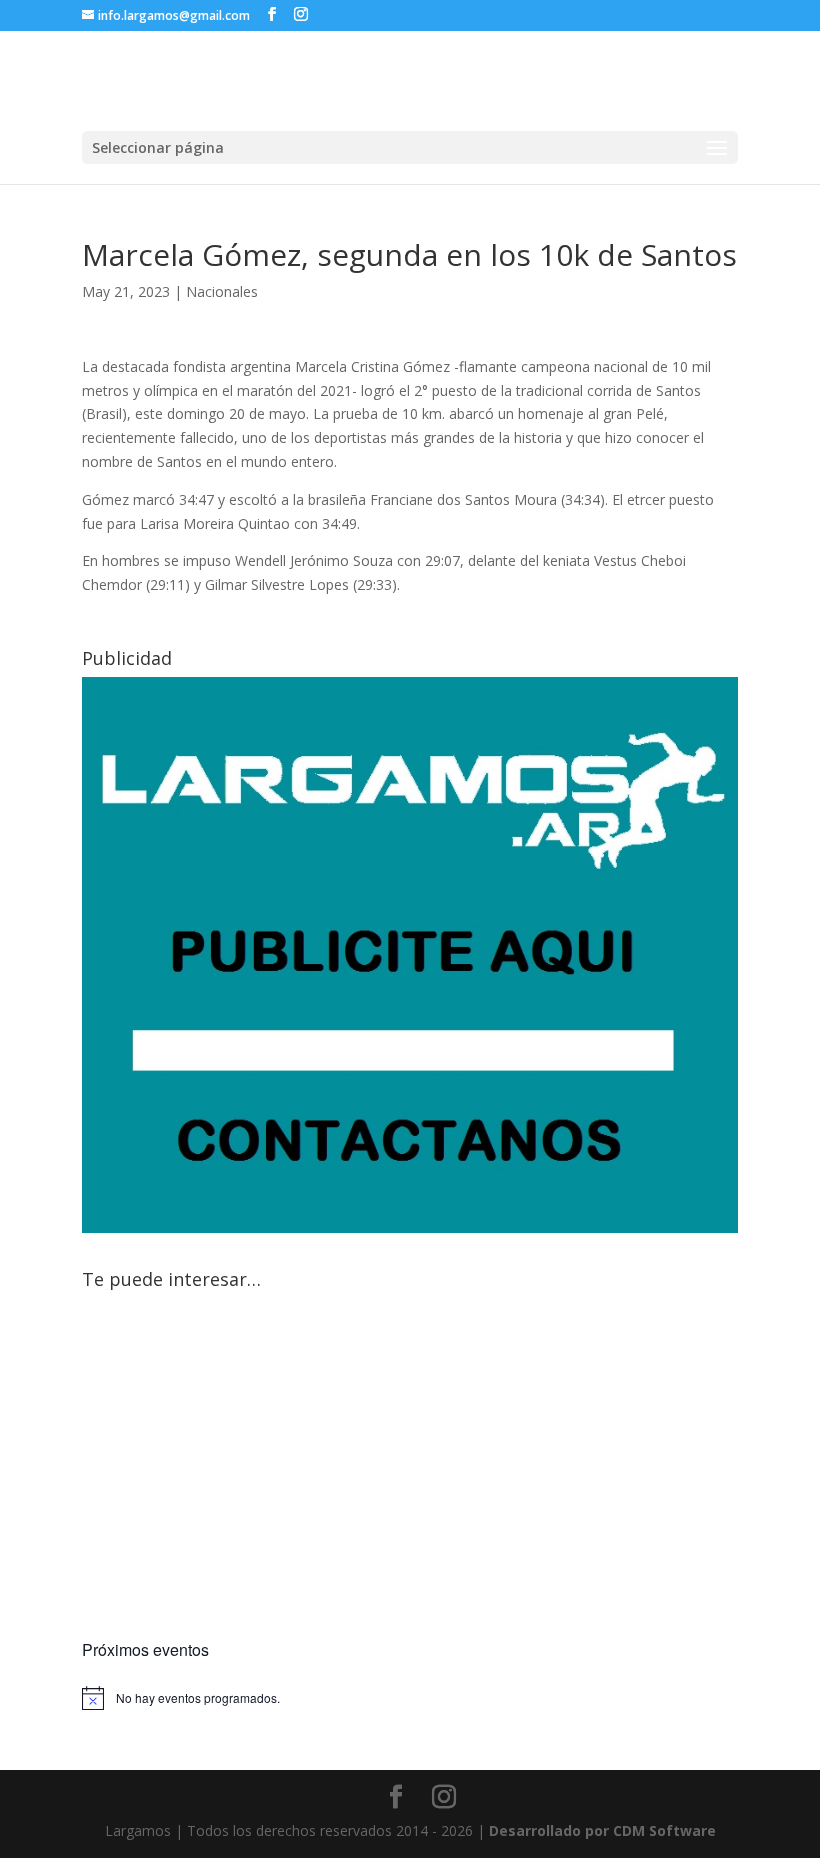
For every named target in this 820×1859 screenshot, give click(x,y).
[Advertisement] (410, 1468)
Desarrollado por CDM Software (602, 1830)
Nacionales (222, 291)
